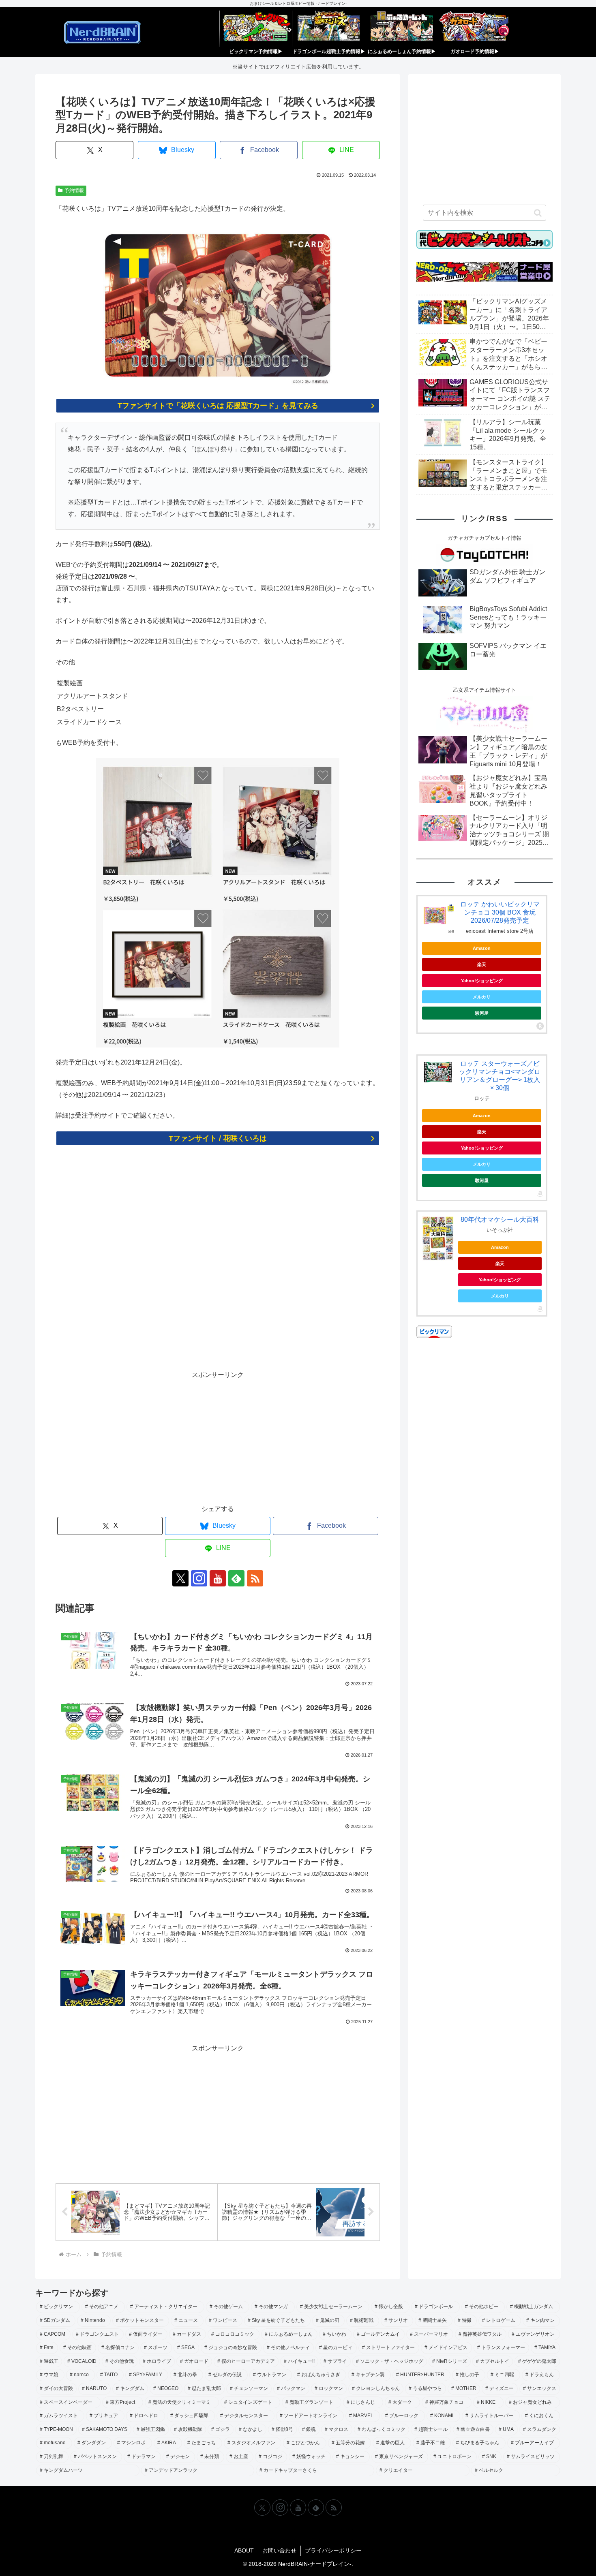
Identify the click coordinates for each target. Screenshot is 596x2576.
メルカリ (482, 997)
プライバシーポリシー (333, 2550)
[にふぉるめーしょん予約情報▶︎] (402, 29)
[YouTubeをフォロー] (218, 1578)
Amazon (482, 948)
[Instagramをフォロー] (199, 1578)
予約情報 (74, 190)
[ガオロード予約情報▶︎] (475, 29)
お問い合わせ (279, 2550)
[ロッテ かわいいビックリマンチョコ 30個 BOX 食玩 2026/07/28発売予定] (438, 917)
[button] (538, 213)
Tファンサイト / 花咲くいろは (218, 1138)
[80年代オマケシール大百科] (438, 1238)
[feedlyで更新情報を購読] (236, 1578)
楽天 (482, 964)
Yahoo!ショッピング (482, 981)
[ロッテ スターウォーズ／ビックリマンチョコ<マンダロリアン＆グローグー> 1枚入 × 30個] (438, 1072)
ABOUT (244, 2550)
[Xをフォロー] (180, 1578)
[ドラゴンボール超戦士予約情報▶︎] (329, 29)
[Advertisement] (218, 1263)
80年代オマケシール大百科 (500, 1220)
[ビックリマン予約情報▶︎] (256, 29)
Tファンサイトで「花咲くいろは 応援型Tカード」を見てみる (218, 406)
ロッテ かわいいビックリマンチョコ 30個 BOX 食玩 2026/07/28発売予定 (500, 912)
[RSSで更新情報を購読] (255, 1578)
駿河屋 (482, 1013)
